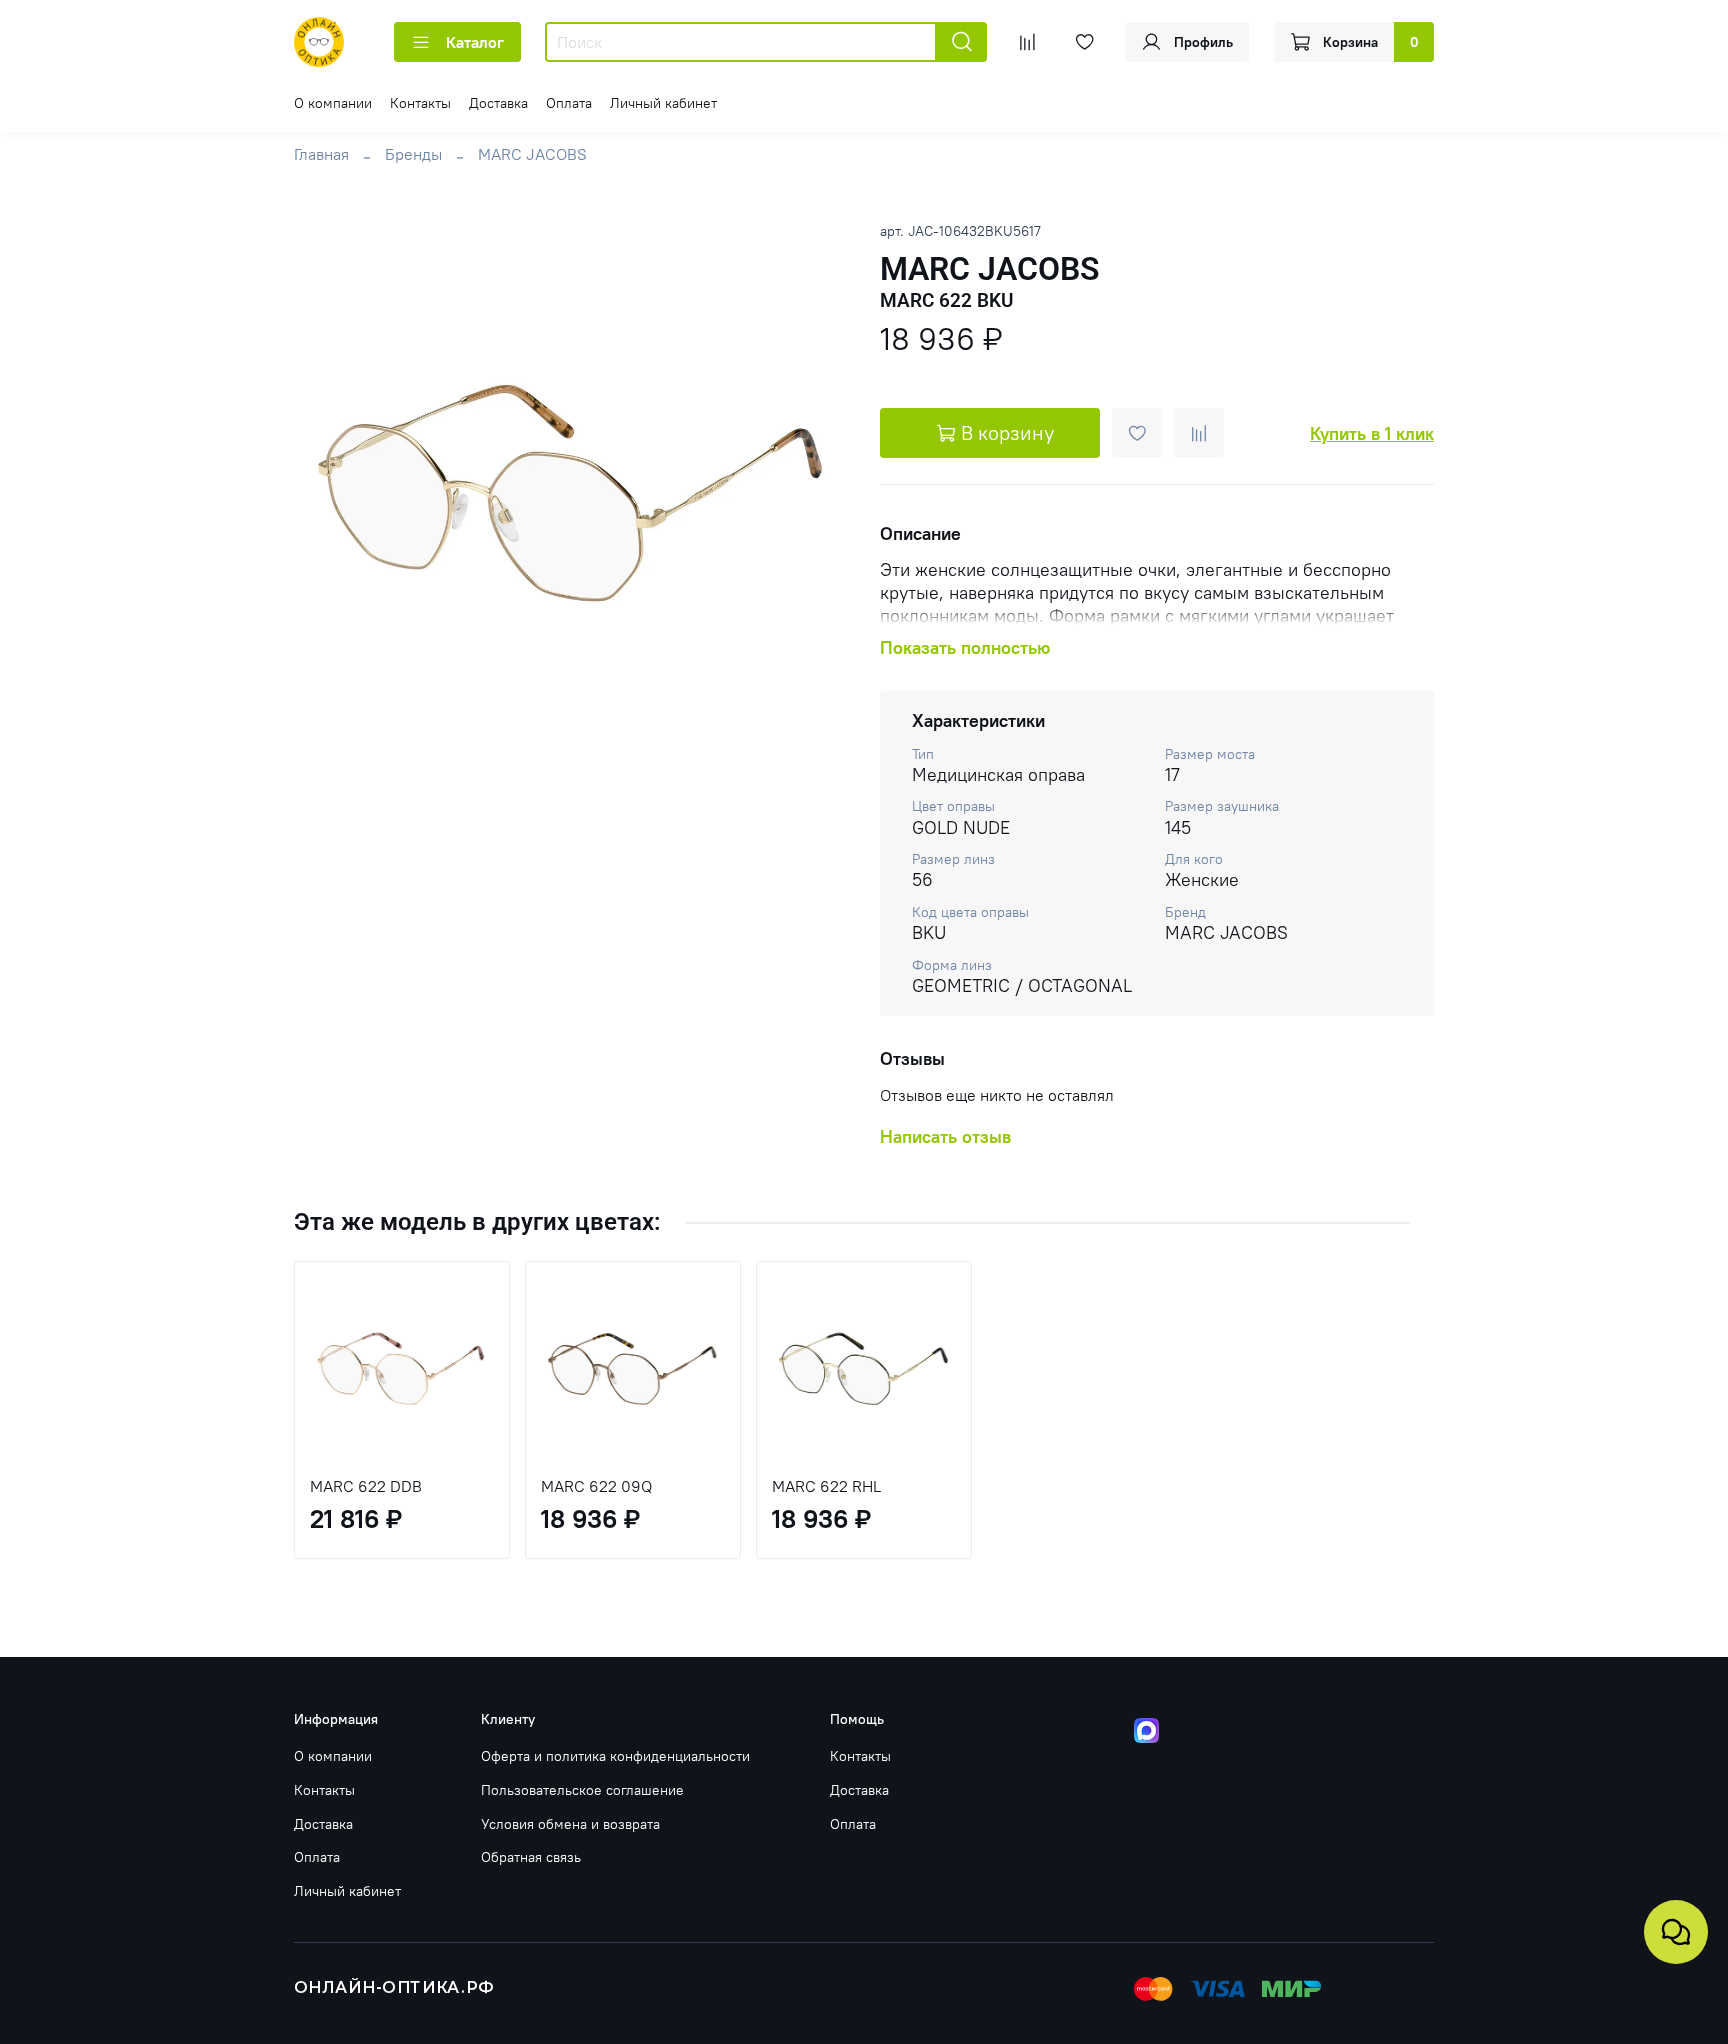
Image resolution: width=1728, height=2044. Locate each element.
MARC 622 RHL (826, 1486)
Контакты (420, 103)
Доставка (498, 103)
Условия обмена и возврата (570, 1824)
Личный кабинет (663, 103)
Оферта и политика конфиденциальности (615, 1756)
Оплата (569, 103)
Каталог (475, 42)
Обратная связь (531, 1857)
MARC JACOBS (532, 154)
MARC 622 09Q (596, 1486)
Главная (321, 154)
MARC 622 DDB (366, 1486)
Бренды (413, 154)
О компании (333, 103)
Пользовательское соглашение (582, 1790)
